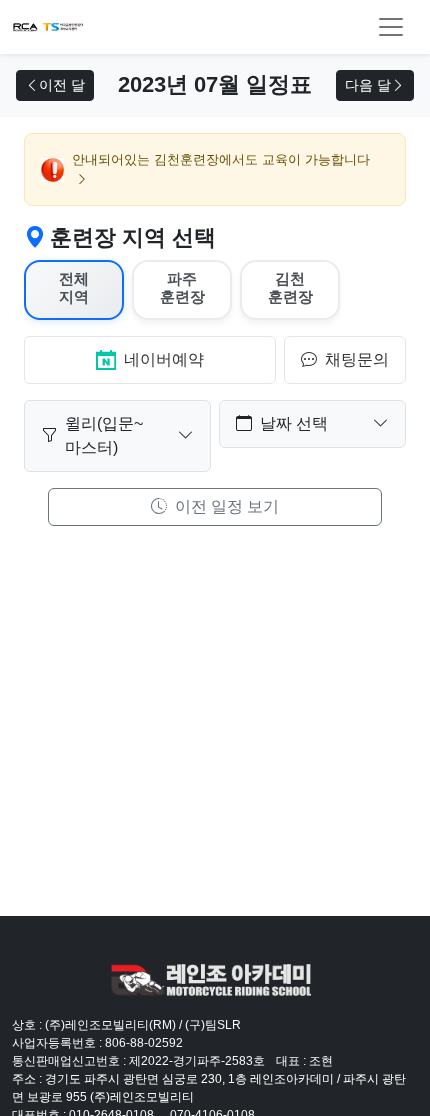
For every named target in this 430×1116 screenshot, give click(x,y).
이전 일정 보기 (225, 506)
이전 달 (62, 85)
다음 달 (368, 85)
